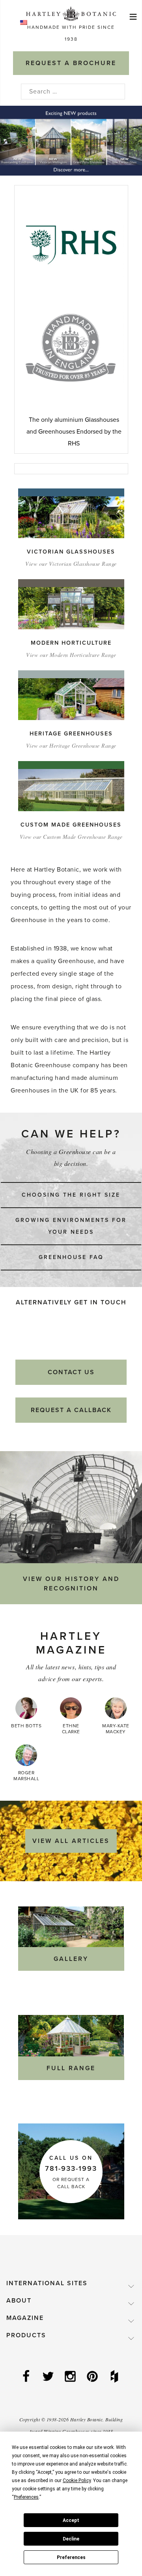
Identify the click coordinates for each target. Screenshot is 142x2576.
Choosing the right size (71, 1195)
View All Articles (71, 1841)
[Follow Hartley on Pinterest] (93, 2377)
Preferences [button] (26, 2497)
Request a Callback (71, 1410)
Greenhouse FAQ (71, 1257)
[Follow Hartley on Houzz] (115, 2377)
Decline (71, 2539)
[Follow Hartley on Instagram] (71, 2377)
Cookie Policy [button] (77, 2481)
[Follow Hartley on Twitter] (49, 2377)
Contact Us (71, 1372)
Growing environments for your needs (71, 1226)
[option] (71, 141)
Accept (71, 2520)
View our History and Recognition (71, 1584)
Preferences (71, 2557)
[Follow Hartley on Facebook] (27, 2377)
